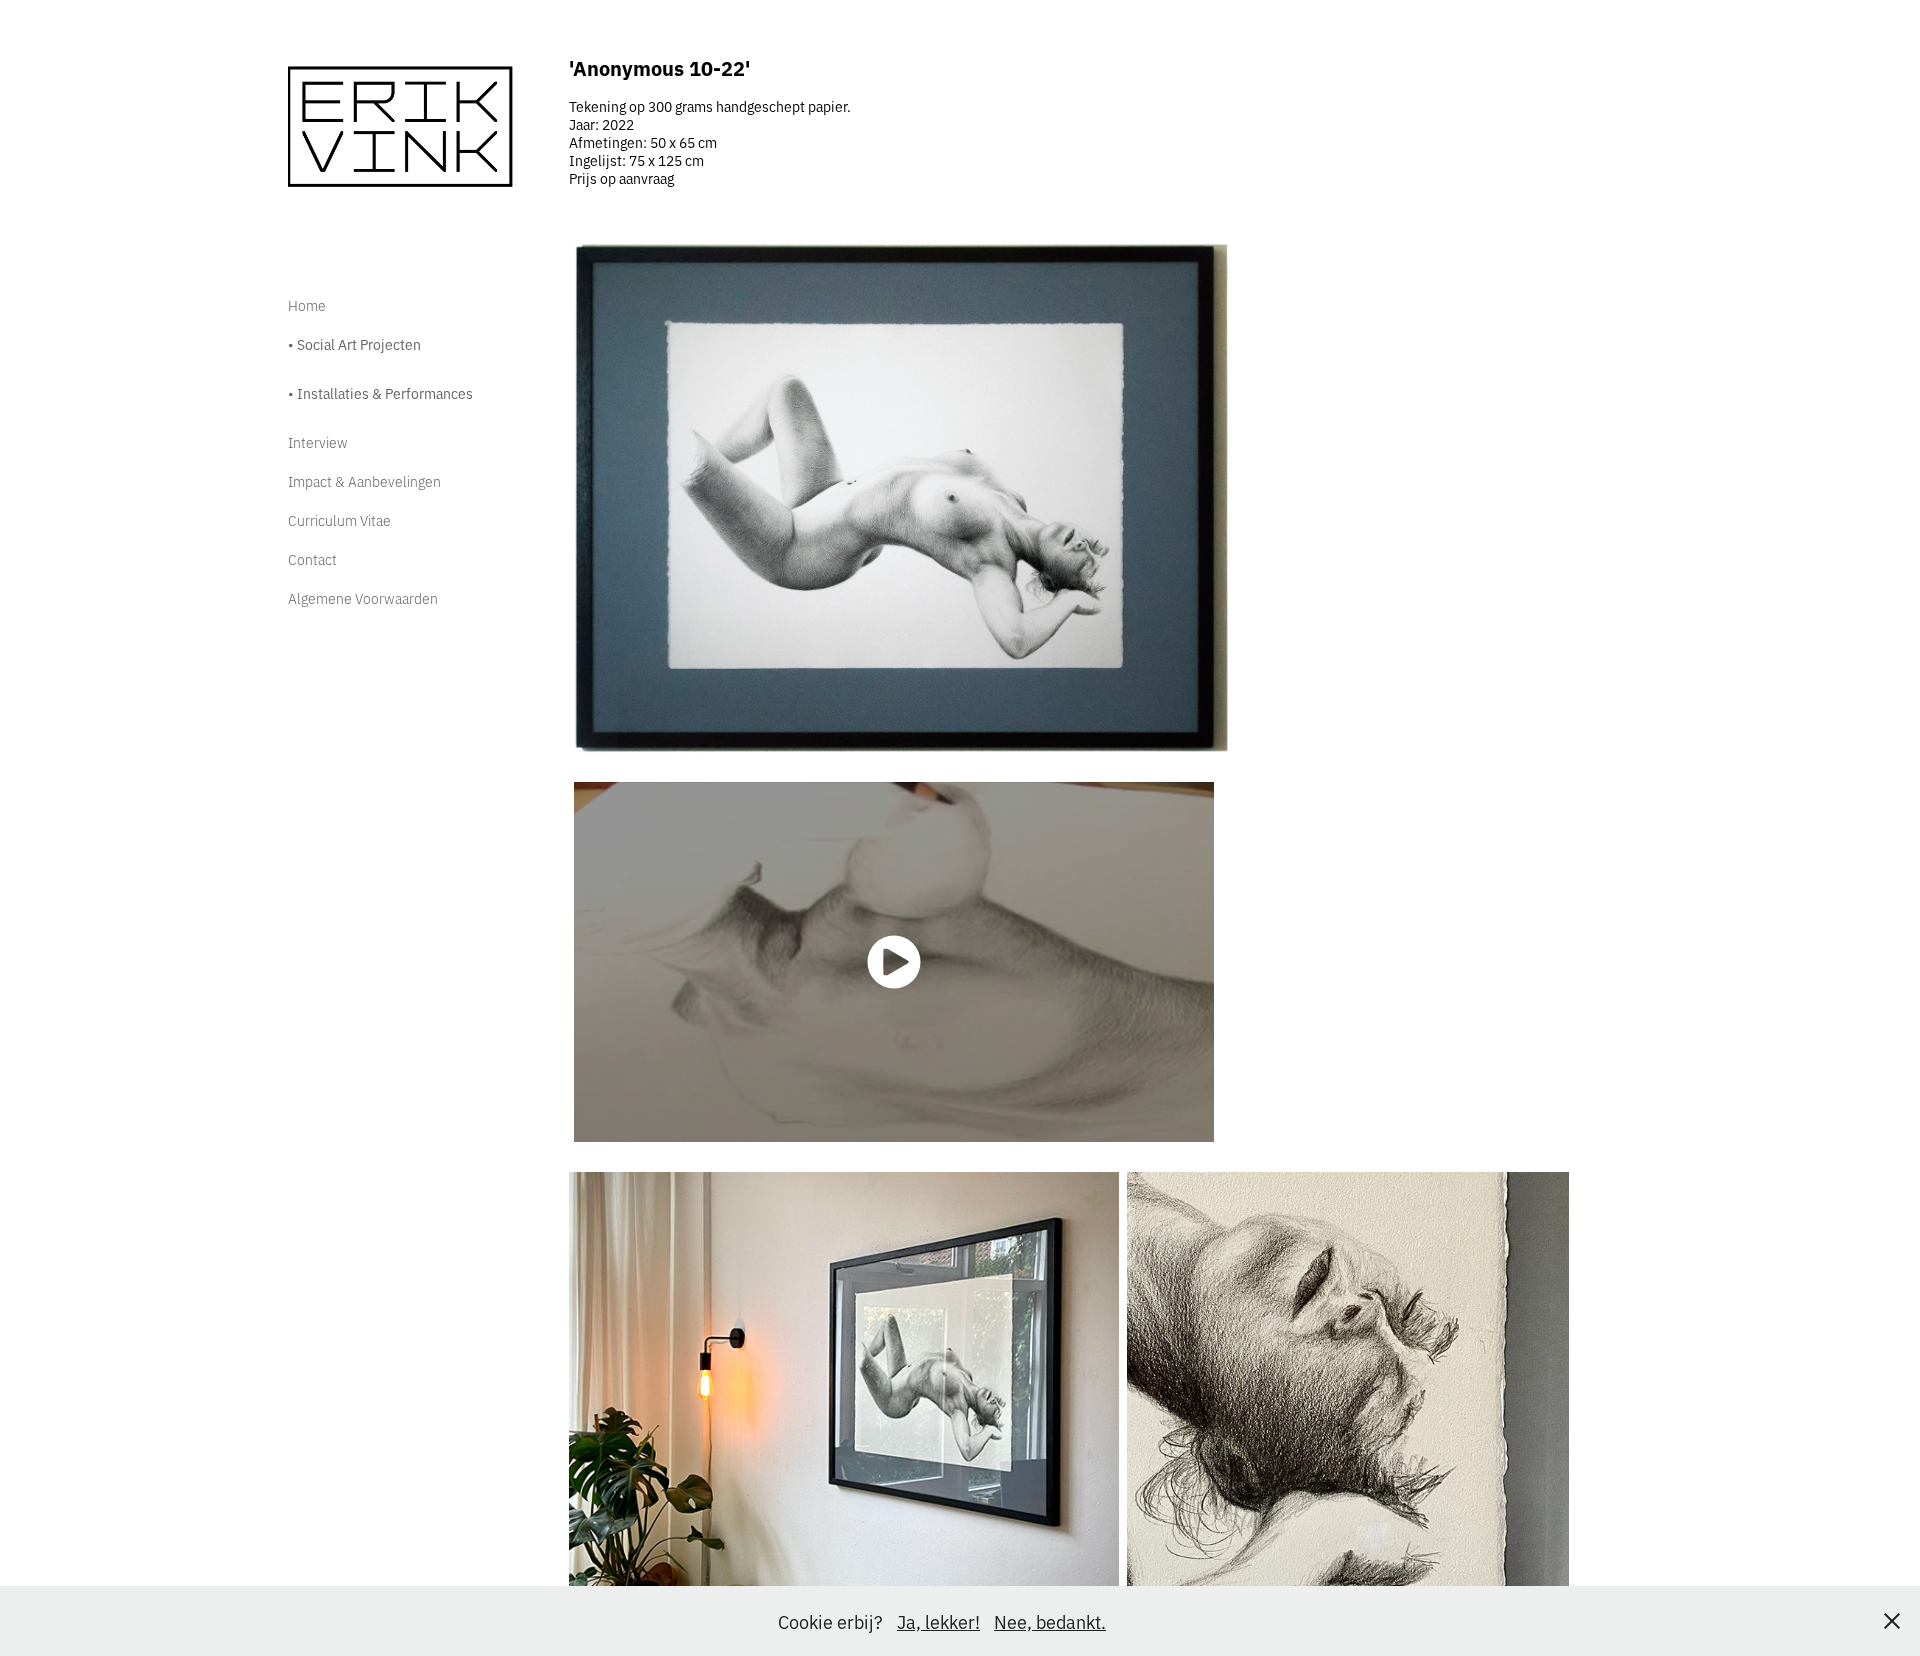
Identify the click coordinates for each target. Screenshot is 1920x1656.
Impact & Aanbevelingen (364, 480)
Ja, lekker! (938, 1621)
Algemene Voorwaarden (363, 597)
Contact (312, 558)
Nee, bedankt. (1050, 1621)
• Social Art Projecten (354, 343)
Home (307, 304)
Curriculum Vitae (339, 519)
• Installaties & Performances (380, 392)
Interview (318, 441)
